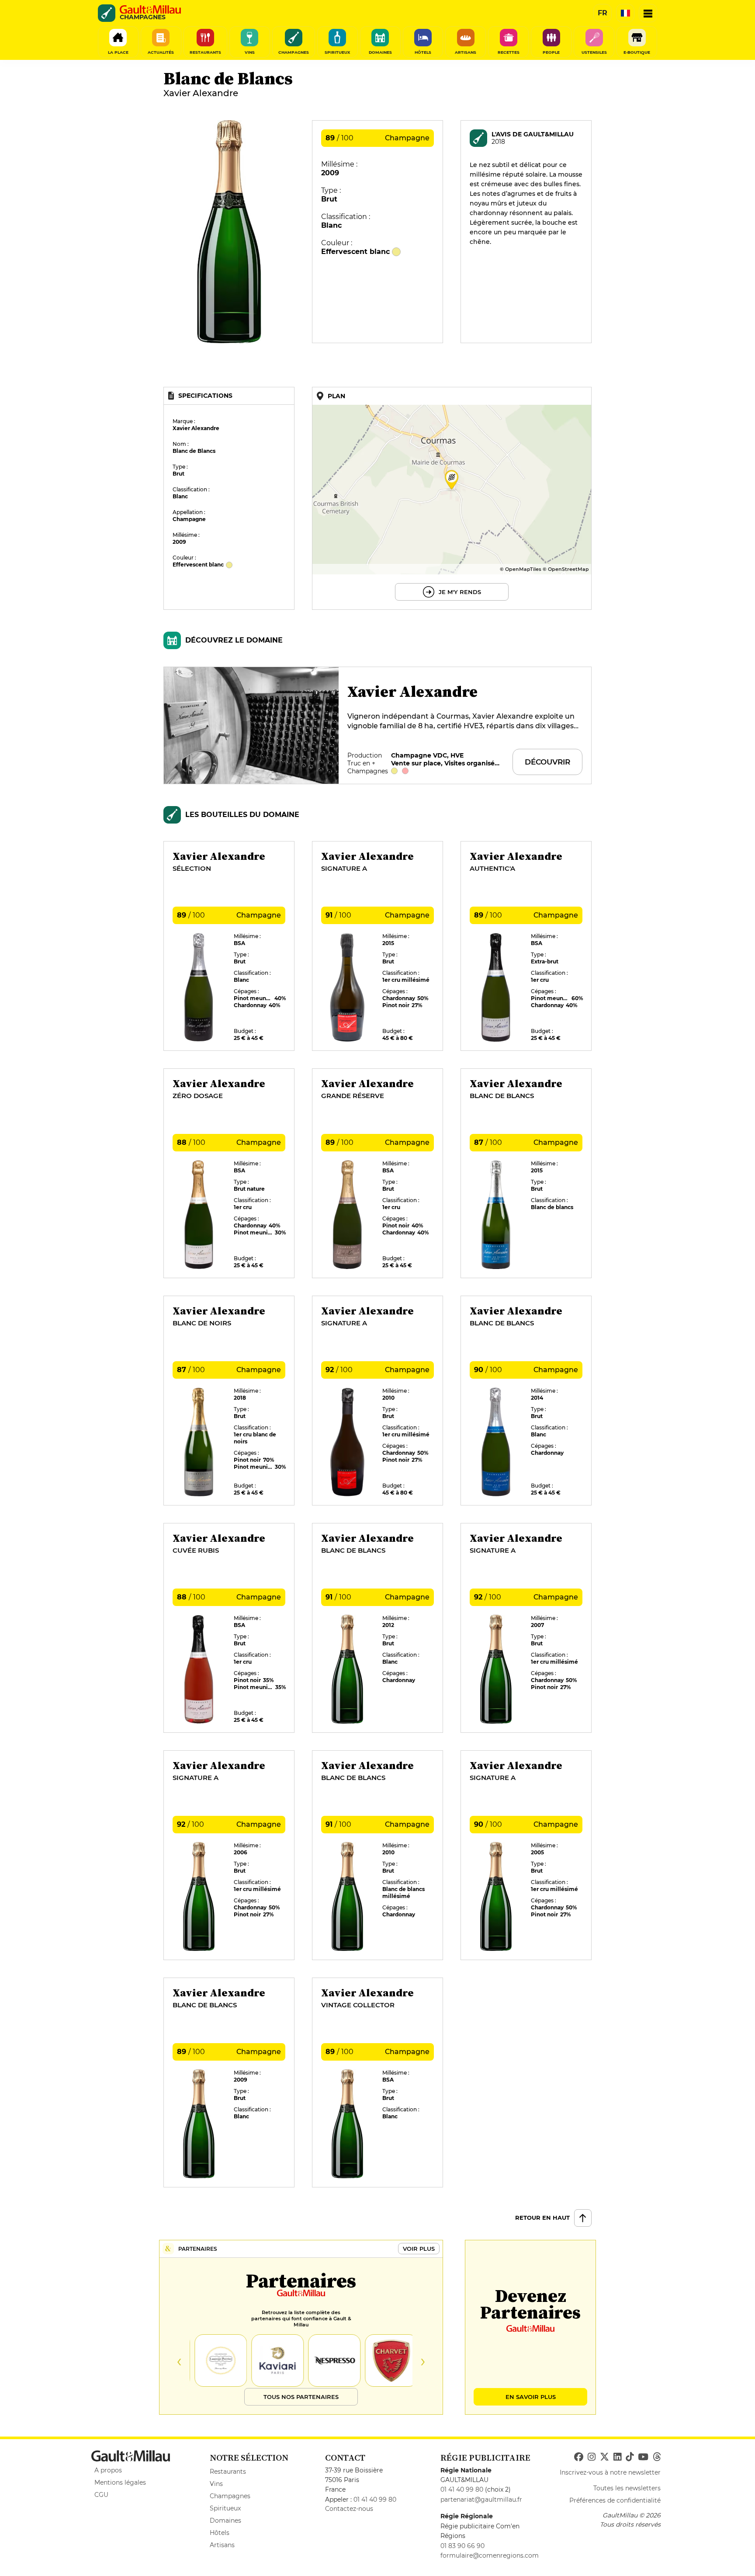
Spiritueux (225, 2508)
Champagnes (230, 2496)
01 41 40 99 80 (375, 2500)
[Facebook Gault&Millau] (579, 2457)
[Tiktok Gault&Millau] (630, 2457)
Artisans (222, 2545)
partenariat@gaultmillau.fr (481, 2500)
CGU (101, 2495)
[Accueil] (150, 10)
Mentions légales (120, 2482)
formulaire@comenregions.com (490, 2555)
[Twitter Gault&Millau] (604, 2457)
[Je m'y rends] (452, 498)
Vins (216, 2484)
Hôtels (220, 2533)
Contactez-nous (349, 2509)
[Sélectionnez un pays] (625, 13)
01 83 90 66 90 (462, 2546)
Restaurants (228, 2472)
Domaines (225, 2520)
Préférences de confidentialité (615, 2500)
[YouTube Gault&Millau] (643, 2457)
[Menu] (648, 13)
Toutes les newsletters (627, 2488)
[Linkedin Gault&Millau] (617, 2457)
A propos (108, 2470)
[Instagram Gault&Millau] (592, 2457)
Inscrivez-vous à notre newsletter (610, 2472)
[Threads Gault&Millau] (657, 2457)
